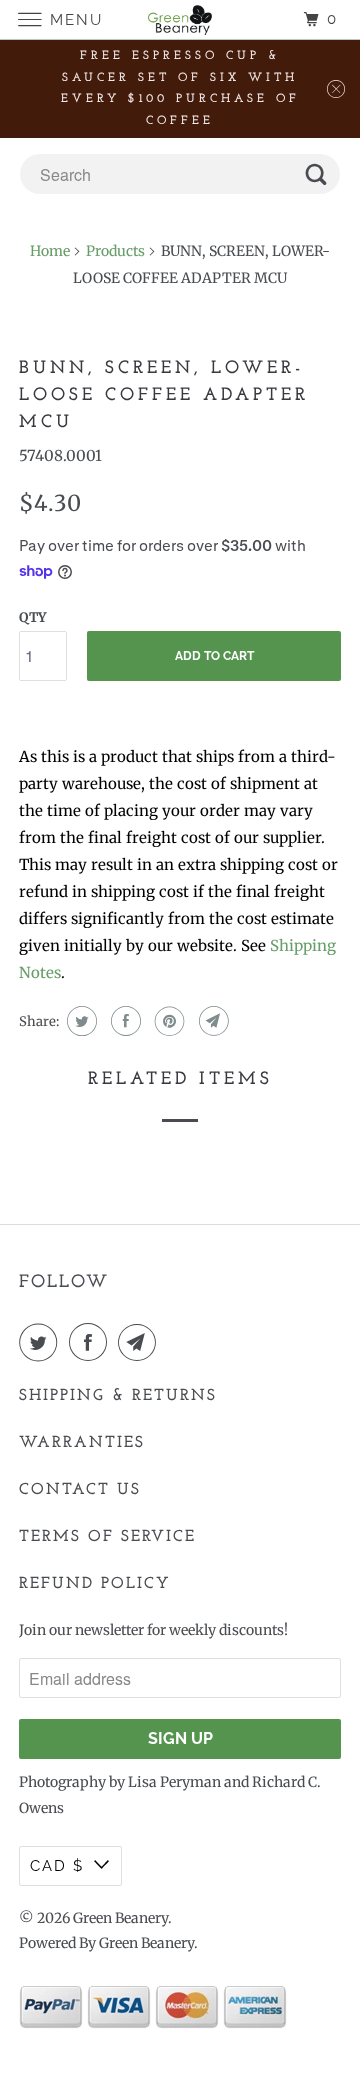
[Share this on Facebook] (123, 1021)
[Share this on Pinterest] (167, 1021)
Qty (32, 617)
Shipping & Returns (118, 1396)
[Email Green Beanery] (141, 1342)
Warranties (82, 1443)
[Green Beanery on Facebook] (92, 1342)
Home (50, 251)
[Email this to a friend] (211, 1021)
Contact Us (80, 1490)
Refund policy (95, 1584)
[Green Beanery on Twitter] (42, 1342)
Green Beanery (120, 1918)
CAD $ (57, 1866)
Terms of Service (107, 1537)
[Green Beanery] (180, 19)
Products (115, 251)
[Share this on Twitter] (79, 1021)
